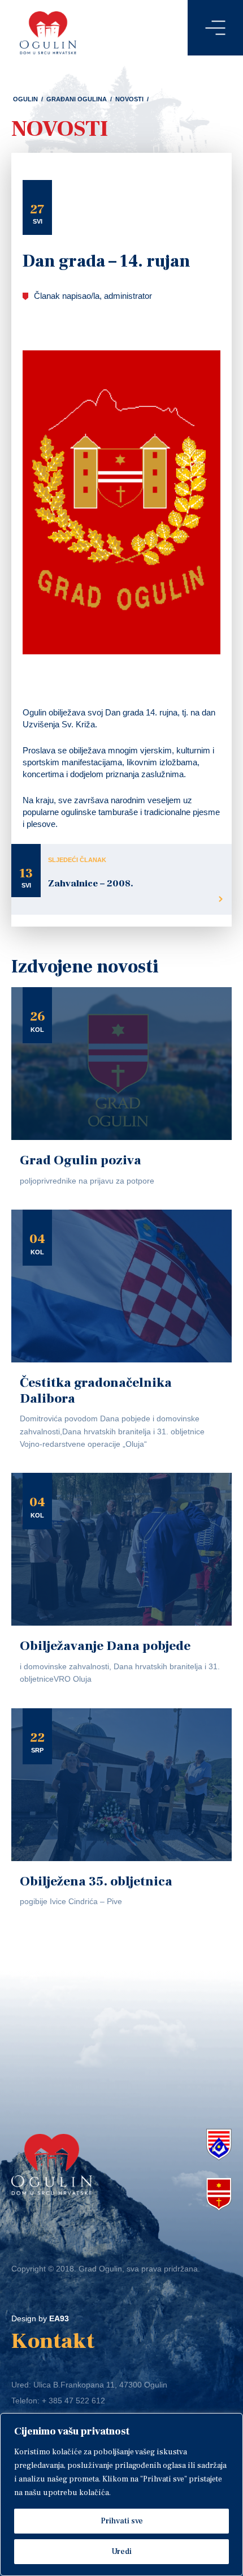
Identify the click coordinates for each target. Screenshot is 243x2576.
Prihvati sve (122, 2521)
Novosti (129, 99)
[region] (121, 2494)
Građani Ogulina (77, 99)
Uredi (121, 2552)
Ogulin (25, 99)
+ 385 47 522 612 (73, 2401)
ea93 (59, 2318)
